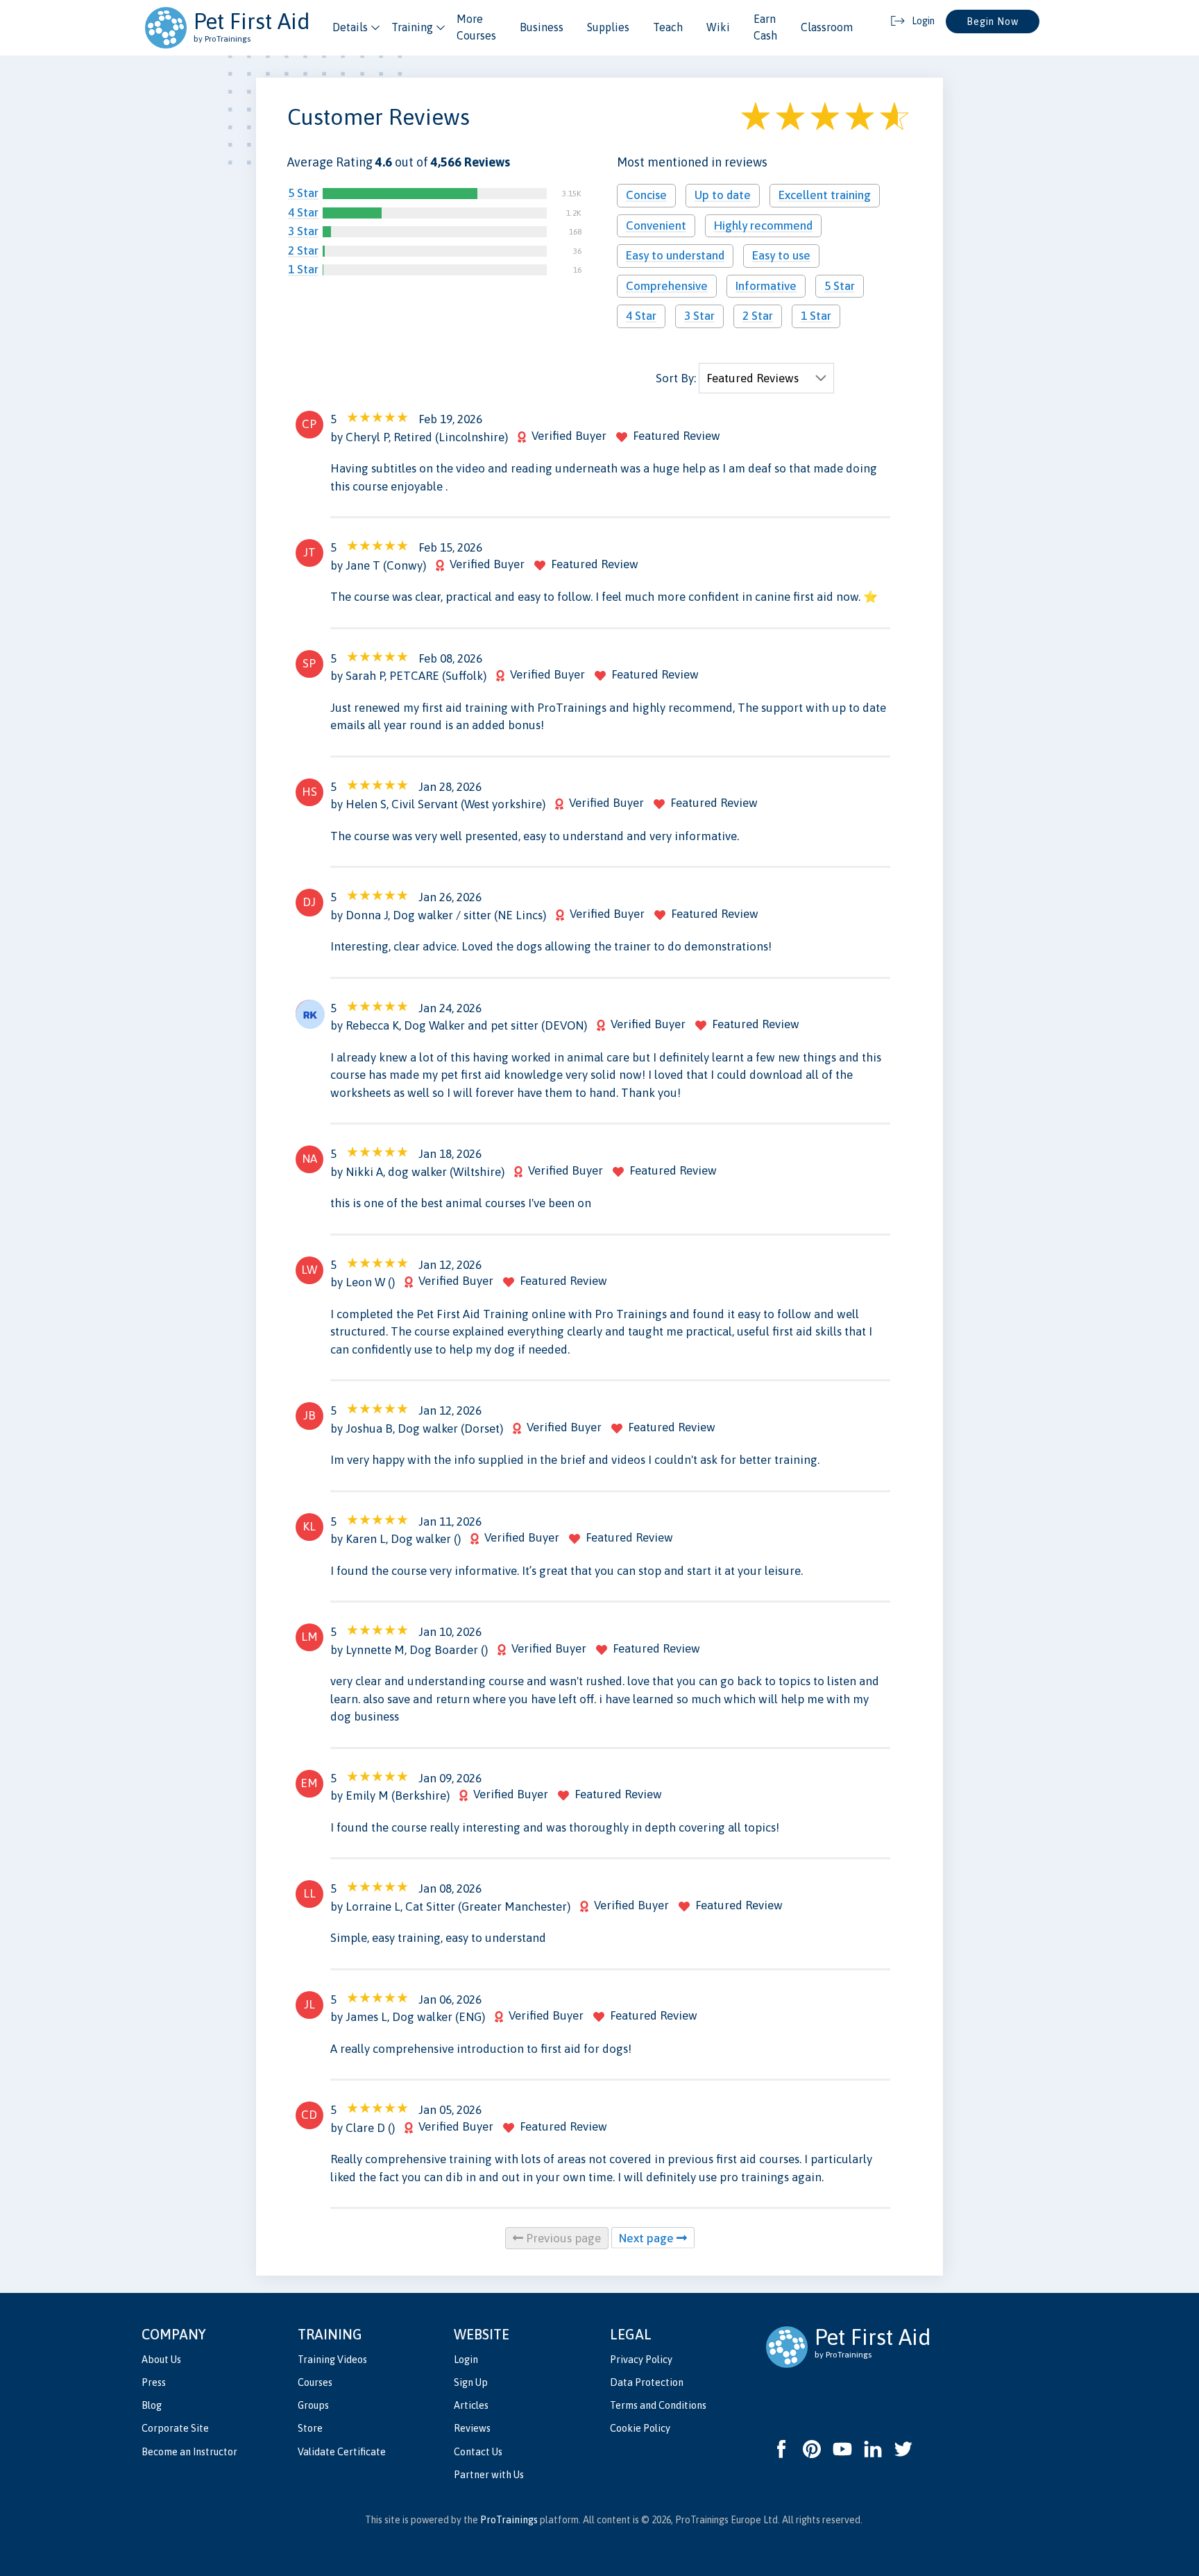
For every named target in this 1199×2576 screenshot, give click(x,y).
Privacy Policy (641, 2360)
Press (154, 2382)
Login (466, 2360)
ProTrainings (509, 2520)
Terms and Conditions (658, 2405)
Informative (766, 286)
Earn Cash (765, 27)
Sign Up (471, 2382)
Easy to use (781, 255)
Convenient (656, 225)
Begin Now (993, 22)
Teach (668, 27)
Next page (648, 2238)
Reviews (472, 2428)
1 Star (303, 269)
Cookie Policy (640, 2428)
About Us (161, 2360)
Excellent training (825, 195)
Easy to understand (675, 255)
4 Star (303, 212)
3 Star (303, 231)
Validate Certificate (342, 2452)
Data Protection (647, 2382)
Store (310, 2428)
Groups (313, 2405)
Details (350, 27)
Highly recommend (763, 225)
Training (412, 27)
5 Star (303, 193)
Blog (152, 2405)
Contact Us (478, 2452)
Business (542, 27)
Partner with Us (489, 2475)
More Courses (476, 27)
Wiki (718, 27)
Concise (646, 195)
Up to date (723, 195)
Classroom (827, 27)
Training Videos (332, 2360)
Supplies (608, 27)
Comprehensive (667, 286)
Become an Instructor (189, 2452)
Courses (315, 2382)
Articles (471, 2405)
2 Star (303, 250)
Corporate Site (175, 2428)
